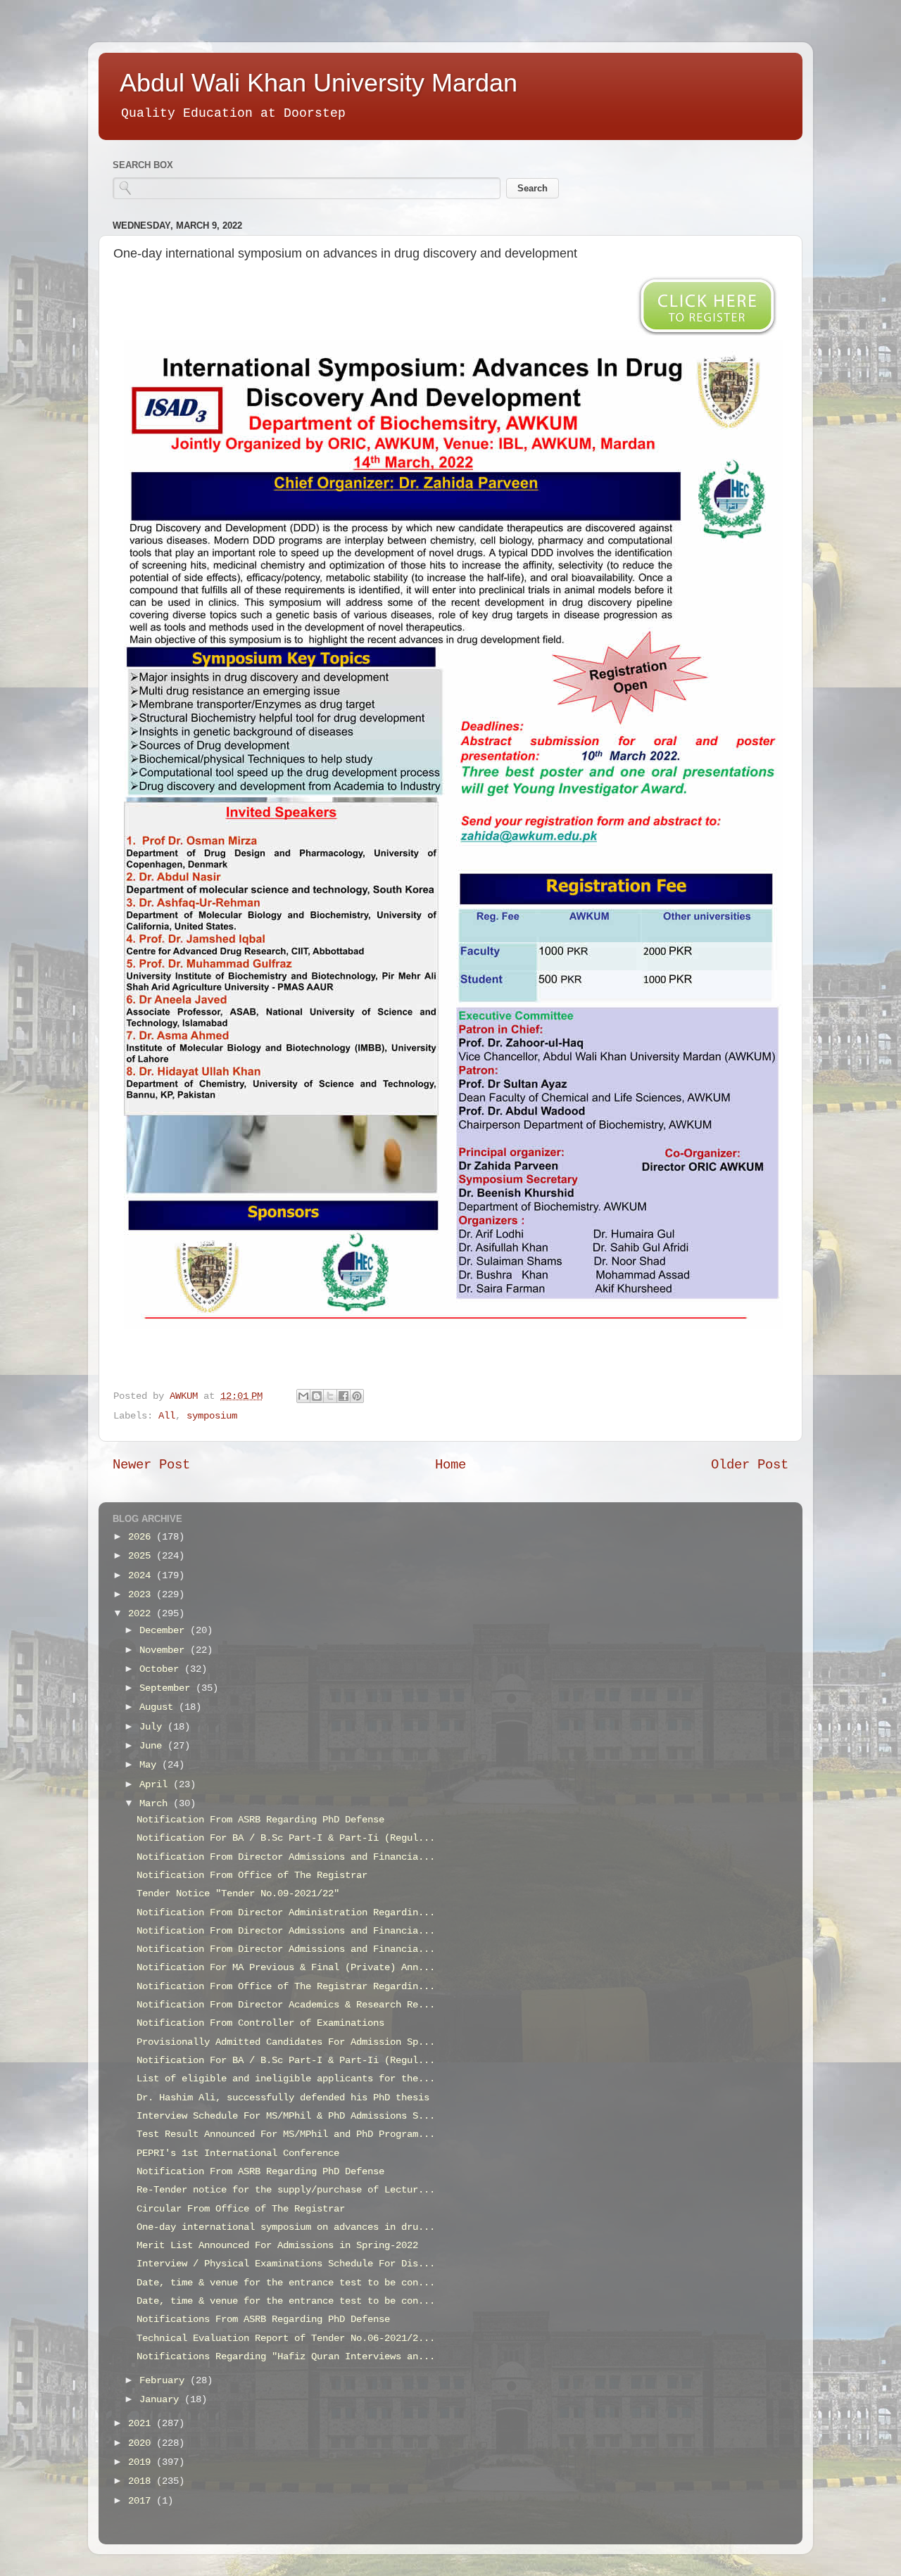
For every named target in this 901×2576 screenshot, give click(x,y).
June (153, 1746)
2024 (142, 1576)
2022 (142, 1614)
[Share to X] (330, 1396)
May (151, 1765)
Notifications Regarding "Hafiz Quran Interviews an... (286, 2357)
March (156, 1804)
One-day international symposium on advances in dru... (286, 2227)
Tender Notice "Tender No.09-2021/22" (238, 1894)
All (167, 1416)
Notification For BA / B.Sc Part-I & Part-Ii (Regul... (286, 1838)
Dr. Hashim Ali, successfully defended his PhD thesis (283, 2098)
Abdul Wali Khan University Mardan (319, 83)
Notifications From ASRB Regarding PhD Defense (263, 2320)
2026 (142, 1537)
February (165, 2381)
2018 (142, 2481)
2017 (142, 2501)
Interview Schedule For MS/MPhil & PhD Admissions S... (286, 2116)
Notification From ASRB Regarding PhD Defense (260, 1820)
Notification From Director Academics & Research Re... (286, 2005)
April (156, 1785)
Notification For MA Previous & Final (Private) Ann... (286, 1968)
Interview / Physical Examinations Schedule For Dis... (286, 2264)
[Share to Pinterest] (357, 1396)
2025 (142, 1556)
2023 (142, 1595)
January (162, 2400)
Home (450, 1465)
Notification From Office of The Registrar (252, 1876)
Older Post (750, 1465)
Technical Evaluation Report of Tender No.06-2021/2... (286, 2339)
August (159, 1707)
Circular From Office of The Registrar (241, 2209)
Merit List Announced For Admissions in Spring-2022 (277, 2246)
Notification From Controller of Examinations (260, 2023)
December (165, 1631)
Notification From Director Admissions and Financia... (286, 1857)
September (168, 1688)
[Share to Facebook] (344, 1396)
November (165, 1650)
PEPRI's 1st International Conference (238, 2153)
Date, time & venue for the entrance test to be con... (286, 2283)
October (162, 1669)
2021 (142, 2424)
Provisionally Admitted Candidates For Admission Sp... (286, 2042)
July (153, 1727)
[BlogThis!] (317, 1396)
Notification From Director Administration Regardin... (286, 1913)
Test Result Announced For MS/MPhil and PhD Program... (286, 2134)
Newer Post (151, 1465)
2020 (142, 2443)
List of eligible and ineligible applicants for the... (286, 2079)
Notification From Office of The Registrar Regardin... (286, 1987)
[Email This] (303, 1396)
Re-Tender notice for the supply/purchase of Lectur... (286, 2190)
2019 (142, 2462)
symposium (212, 1416)
